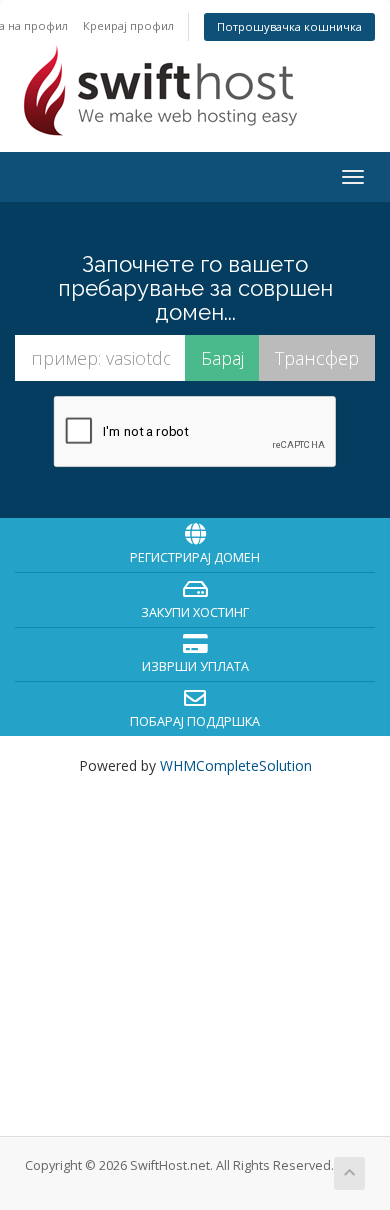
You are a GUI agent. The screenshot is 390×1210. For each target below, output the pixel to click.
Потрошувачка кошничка (289, 26)
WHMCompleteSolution (236, 765)
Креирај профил (128, 25)
